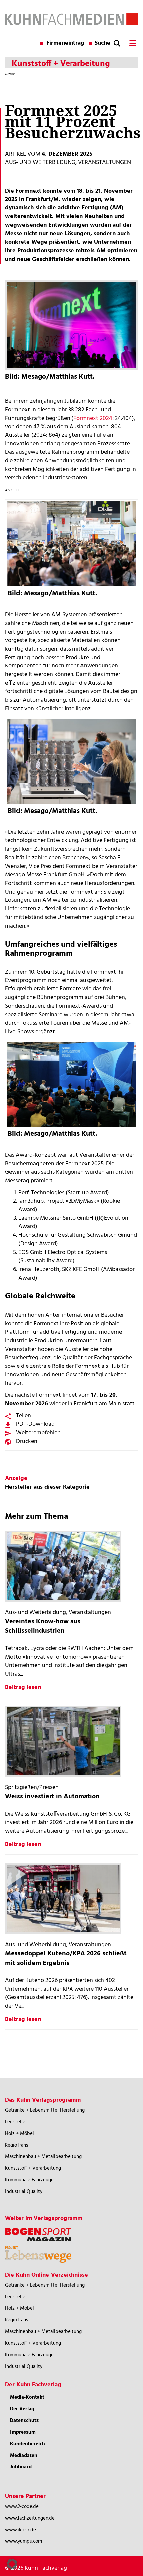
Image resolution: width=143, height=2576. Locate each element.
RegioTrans (16, 2145)
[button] (12, 2564)
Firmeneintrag (65, 43)
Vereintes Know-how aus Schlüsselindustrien (43, 1627)
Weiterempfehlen (38, 1433)
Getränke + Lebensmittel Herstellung (45, 2110)
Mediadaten (24, 2456)
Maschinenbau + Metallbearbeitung (43, 2157)
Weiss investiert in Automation (52, 1797)
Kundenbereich (27, 2444)
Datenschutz (24, 2421)
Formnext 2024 (93, 418)
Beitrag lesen (23, 1688)
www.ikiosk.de (20, 2530)
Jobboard (21, 2467)
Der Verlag (22, 2409)
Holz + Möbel (19, 2134)
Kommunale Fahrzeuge (29, 2180)
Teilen (23, 1416)
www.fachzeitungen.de (30, 2518)
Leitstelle (15, 2122)
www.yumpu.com (23, 2541)
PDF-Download (35, 1424)
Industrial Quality (24, 2192)
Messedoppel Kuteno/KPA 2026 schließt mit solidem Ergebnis (66, 1958)
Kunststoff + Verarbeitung (33, 2168)
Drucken (27, 1441)
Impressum (23, 2432)
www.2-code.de (22, 2507)
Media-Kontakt (27, 2397)
